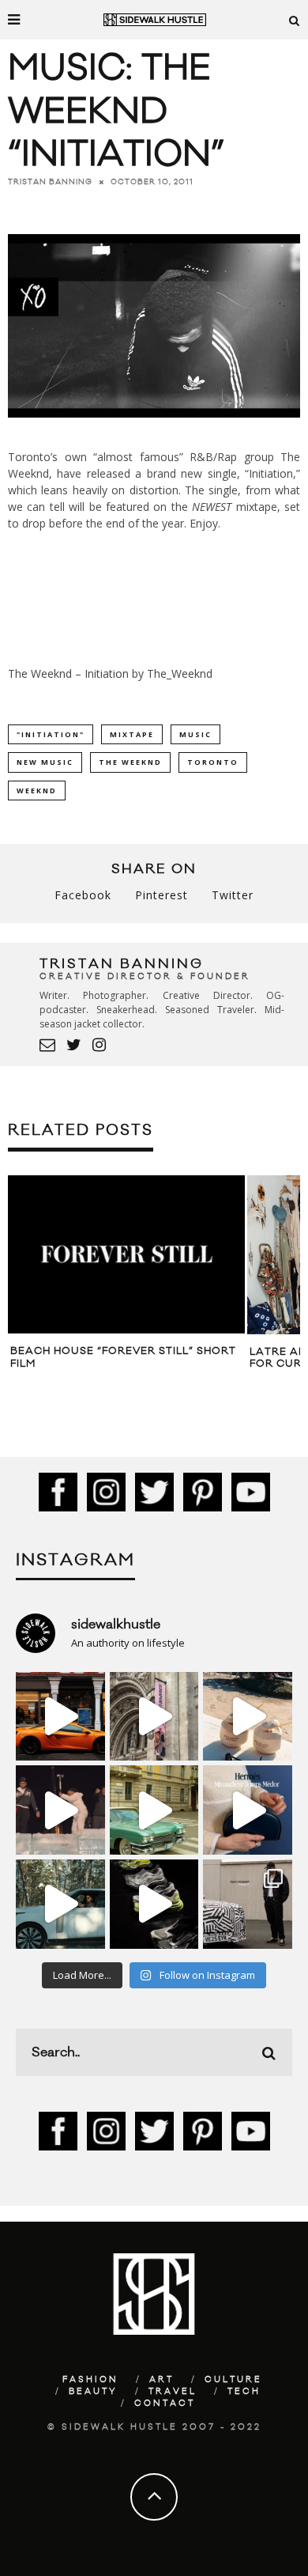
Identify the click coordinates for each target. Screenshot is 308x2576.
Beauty (93, 2392)
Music (195, 734)
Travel (173, 2392)
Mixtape (132, 734)
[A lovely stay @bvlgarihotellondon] (60, 1717)
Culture (233, 2380)
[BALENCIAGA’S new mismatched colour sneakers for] (154, 1904)
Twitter (233, 895)
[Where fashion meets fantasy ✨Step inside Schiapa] (154, 1717)
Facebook (83, 895)
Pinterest (162, 895)
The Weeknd (130, 762)
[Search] (295, 20)
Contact (165, 2404)
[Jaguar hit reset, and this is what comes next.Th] (248, 1904)
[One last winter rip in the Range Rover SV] (60, 1904)
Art (162, 2380)
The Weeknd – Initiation (68, 673)
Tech (244, 2392)
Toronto (213, 762)
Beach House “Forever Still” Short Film (123, 1357)
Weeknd (37, 791)
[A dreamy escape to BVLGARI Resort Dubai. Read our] (248, 1717)
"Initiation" (51, 734)
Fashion (90, 2380)
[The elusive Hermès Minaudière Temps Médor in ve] (248, 1810)
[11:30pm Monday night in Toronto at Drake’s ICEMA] (60, 1810)
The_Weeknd (180, 673)
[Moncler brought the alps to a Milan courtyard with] (154, 1810)
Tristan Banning (50, 182)
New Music (45, 762)
